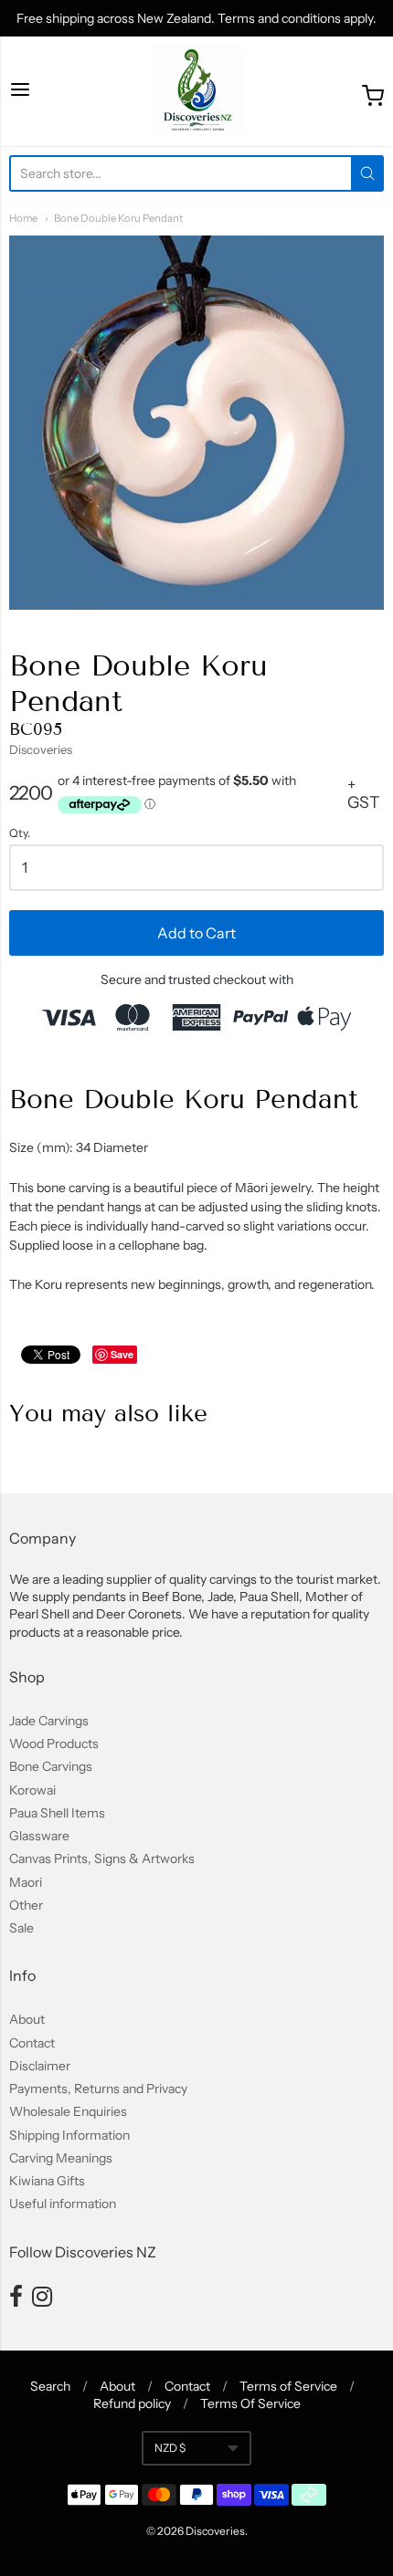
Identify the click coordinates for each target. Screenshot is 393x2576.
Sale (21, 1928)
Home (23, 218)
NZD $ (170, 2448)
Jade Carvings (49, 1721)
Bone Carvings (51, 1766)
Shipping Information (69, 2135)
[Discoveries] (196, 91)
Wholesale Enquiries (68, 2111)
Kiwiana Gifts (47, 2181)
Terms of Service (288, 2386)
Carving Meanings (61, 2158)
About (27, 2019)
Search (50, 2386)
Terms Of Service (250, 2403)
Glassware (39, 1836)
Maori (26, 1882)
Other (26, 1905)
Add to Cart (196, 933)
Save (122, 1354)
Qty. (20, 833)
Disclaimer (40, 2066)
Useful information (63, 2204)
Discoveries (41, 749)
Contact (32, 2043)
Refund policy (132, 2403)
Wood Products (54, 1744)
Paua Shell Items (57, 1813)
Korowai (32, 1790)
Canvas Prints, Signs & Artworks (102, 1859)
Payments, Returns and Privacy (98, 2089)
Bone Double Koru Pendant (118, 218)
